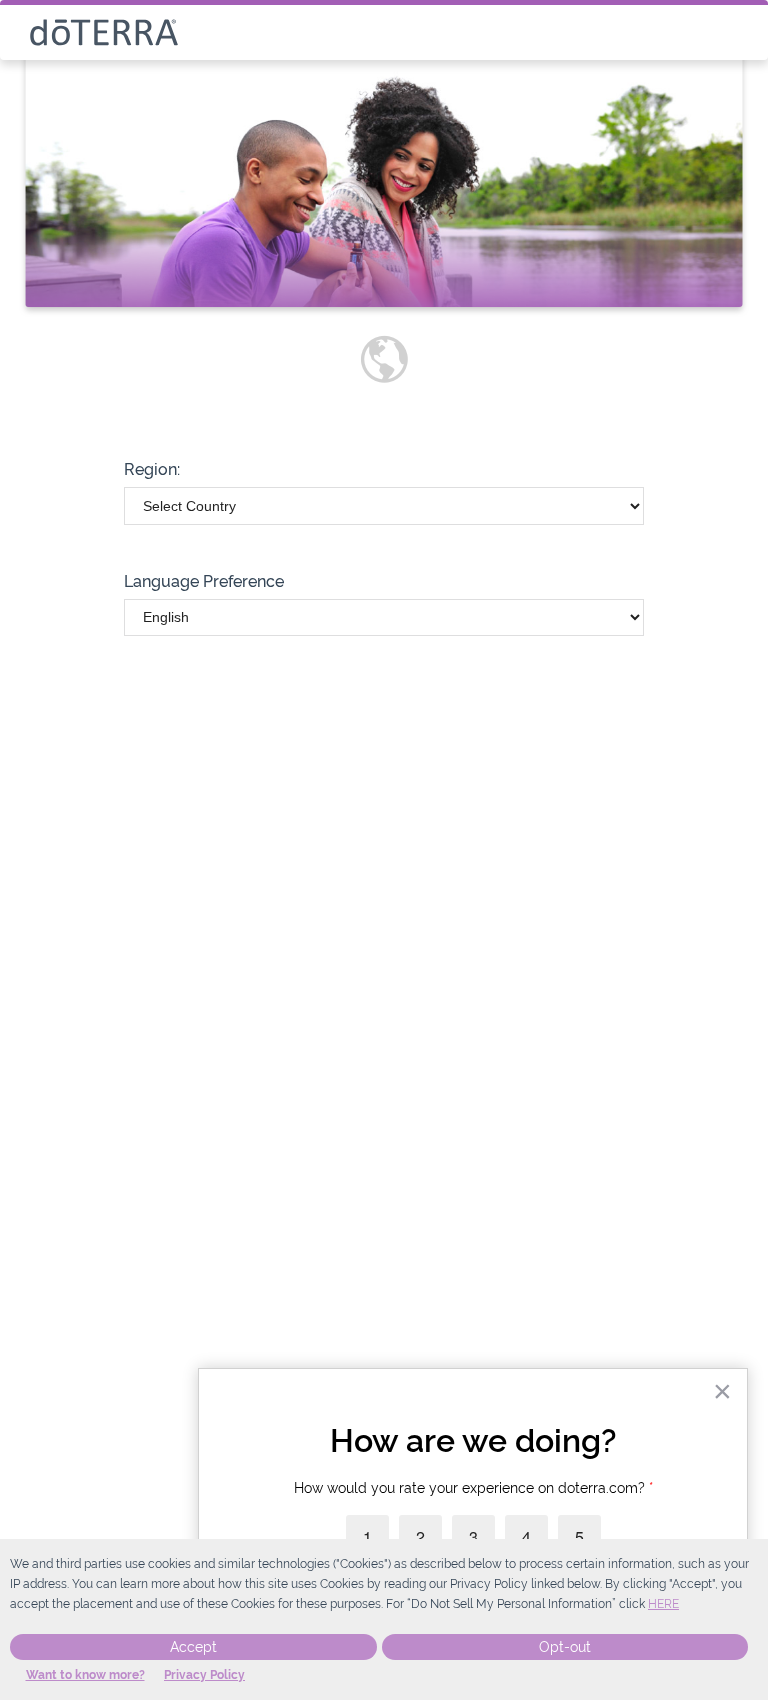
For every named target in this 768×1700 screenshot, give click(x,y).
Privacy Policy (204, 1675)
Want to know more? (85, 1675)
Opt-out (565, 1647)
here (663, 1604)
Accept (193, 1647)
